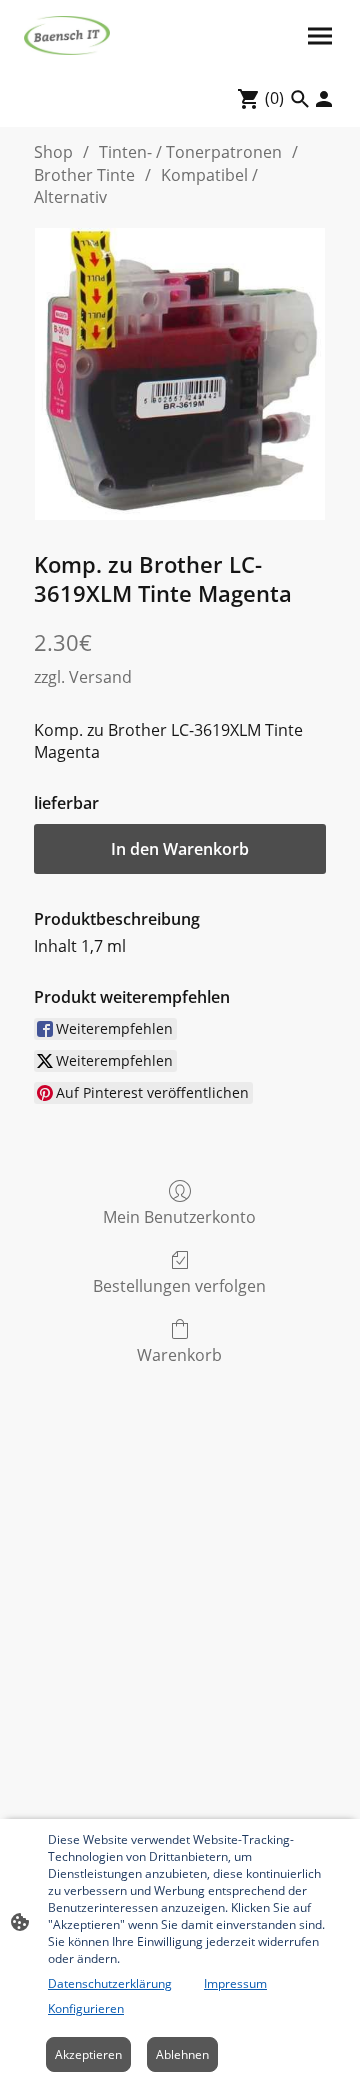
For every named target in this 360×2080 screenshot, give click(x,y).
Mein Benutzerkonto (179, 1216)
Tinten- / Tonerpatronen (190, 152)
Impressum (235, 1983)
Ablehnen (182, 2054)
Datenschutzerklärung (110, 1983)
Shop (53, 152)
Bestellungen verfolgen (179, 1285)
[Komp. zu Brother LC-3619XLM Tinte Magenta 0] (180, 374)
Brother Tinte (84, 175)
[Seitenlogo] (67, 35)
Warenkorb (179, 1354)
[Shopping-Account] (324, 99)
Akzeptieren (88, 2054)
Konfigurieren (86, 2008)
